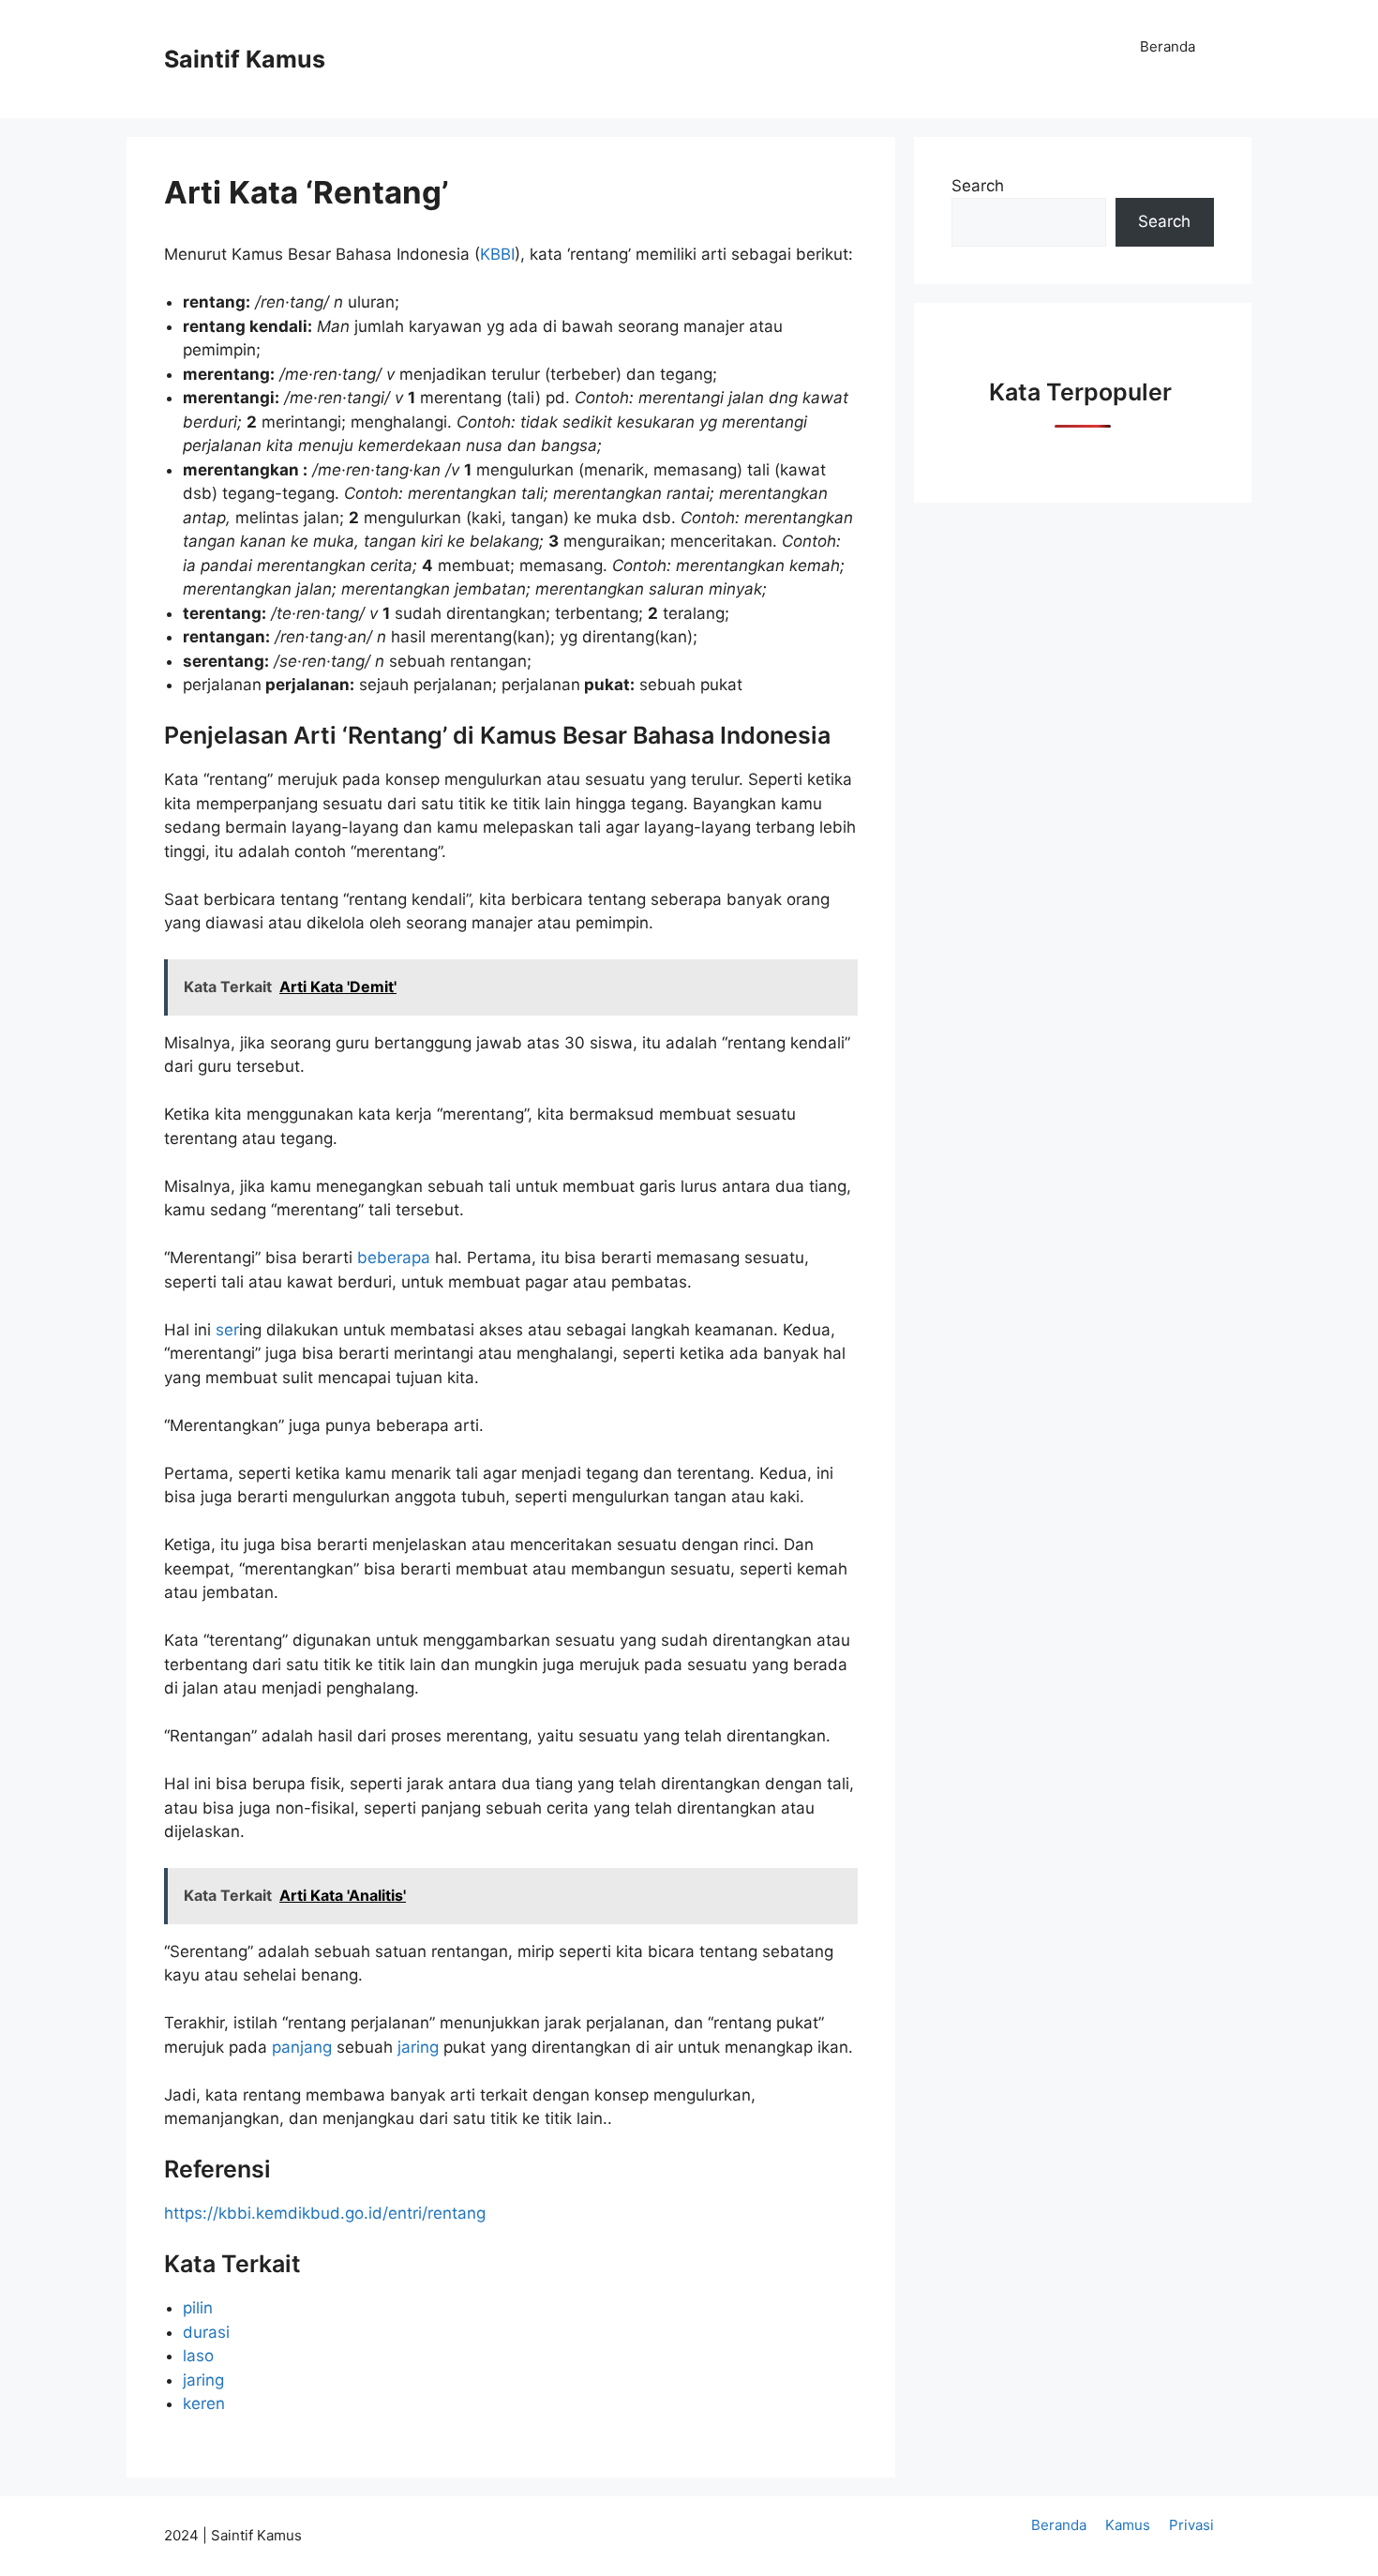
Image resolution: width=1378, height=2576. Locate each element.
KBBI (497, 254)
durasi (206, 2332)
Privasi (1191, 2525)
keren (204, 2403)
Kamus (1128, 2525)
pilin (198, 2308)
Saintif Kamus (245, 59)
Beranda (1168, 46)
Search (978, 186)
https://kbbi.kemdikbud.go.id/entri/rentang (325, 2213)
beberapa (394, 1258)
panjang (302, 2047)
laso (198, 2356)
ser (227, 1330)
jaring (418, 2047)
